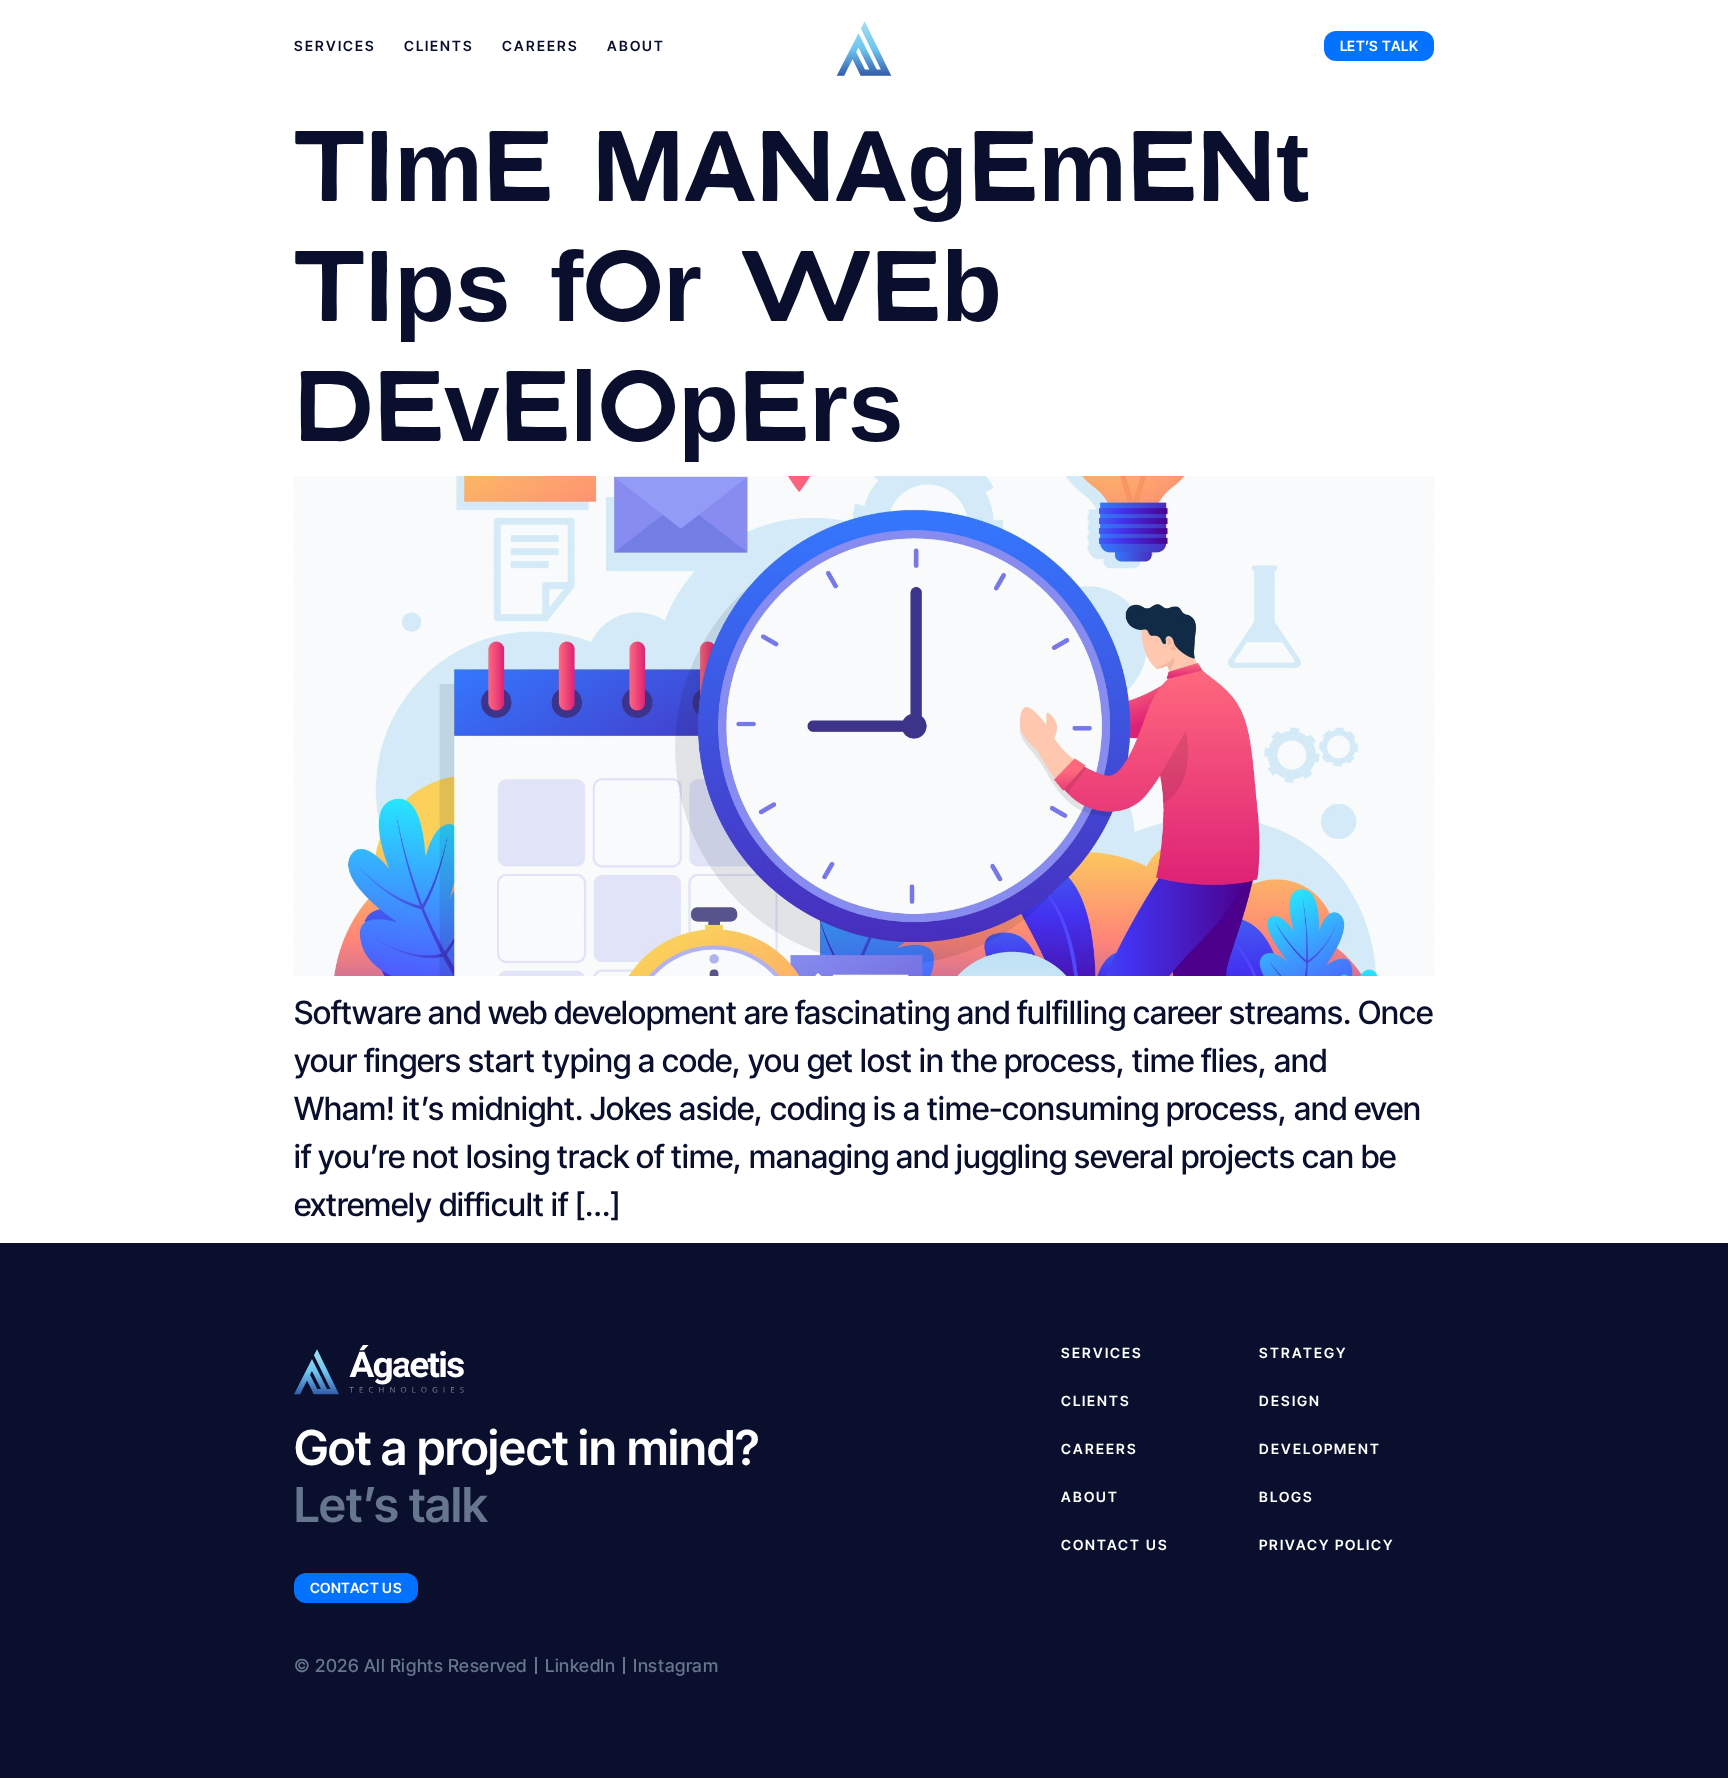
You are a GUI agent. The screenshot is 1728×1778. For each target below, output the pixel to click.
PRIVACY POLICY (1326, 1544)
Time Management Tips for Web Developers (801, 280)
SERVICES (1102, 1352)
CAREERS (1099, 1448)
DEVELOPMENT (1320, 1448)
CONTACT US (1115, 1544)
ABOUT (1090, 1496)
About (636, 45)
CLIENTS (1096, 1400)
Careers (540, 45)
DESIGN (1290, 1400)
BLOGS (1286, 1496)
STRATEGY (1303, 1352)
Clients (439, 45)
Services (335, 45)
